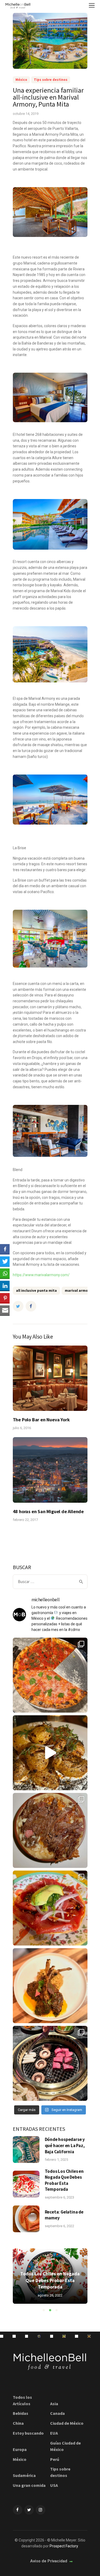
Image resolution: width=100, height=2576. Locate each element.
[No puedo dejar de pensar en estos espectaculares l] (50, 1986)
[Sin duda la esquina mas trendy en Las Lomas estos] (50, 1830)
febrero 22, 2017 (25, 1520)
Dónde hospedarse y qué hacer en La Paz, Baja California (65, 2145)
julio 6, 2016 (22, 1428)
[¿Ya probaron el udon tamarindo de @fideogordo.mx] (39, 2336)
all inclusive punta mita (36, 1290)
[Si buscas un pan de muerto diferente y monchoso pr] (52, 2336)
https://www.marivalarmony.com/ (41, 1275)
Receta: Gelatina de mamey (64, 2215)
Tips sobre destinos (51, 80)
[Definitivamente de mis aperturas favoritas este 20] (50, 1753)
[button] (44, 2310)
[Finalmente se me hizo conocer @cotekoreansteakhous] (50, 2063)
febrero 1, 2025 (56, 2160)
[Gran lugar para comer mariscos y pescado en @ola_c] (64, 2336)
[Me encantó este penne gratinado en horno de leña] (89, 2336)
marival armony (78, 1290)
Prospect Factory (64, 2546)
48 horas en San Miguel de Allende (48, 1511)
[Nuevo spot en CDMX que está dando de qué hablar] (14, 2336)
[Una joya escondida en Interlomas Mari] (2, 2336)
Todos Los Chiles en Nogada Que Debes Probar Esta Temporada (64, 2180)
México (21, 80)
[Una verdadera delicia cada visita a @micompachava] (50, 1908)
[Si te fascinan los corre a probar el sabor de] (77, 2336)
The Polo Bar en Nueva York (41, 1420)
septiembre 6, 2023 (59, 2197)
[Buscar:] (50, 1582)
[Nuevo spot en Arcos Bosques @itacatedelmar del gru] (27, 2336)
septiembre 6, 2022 (59, 2226)
